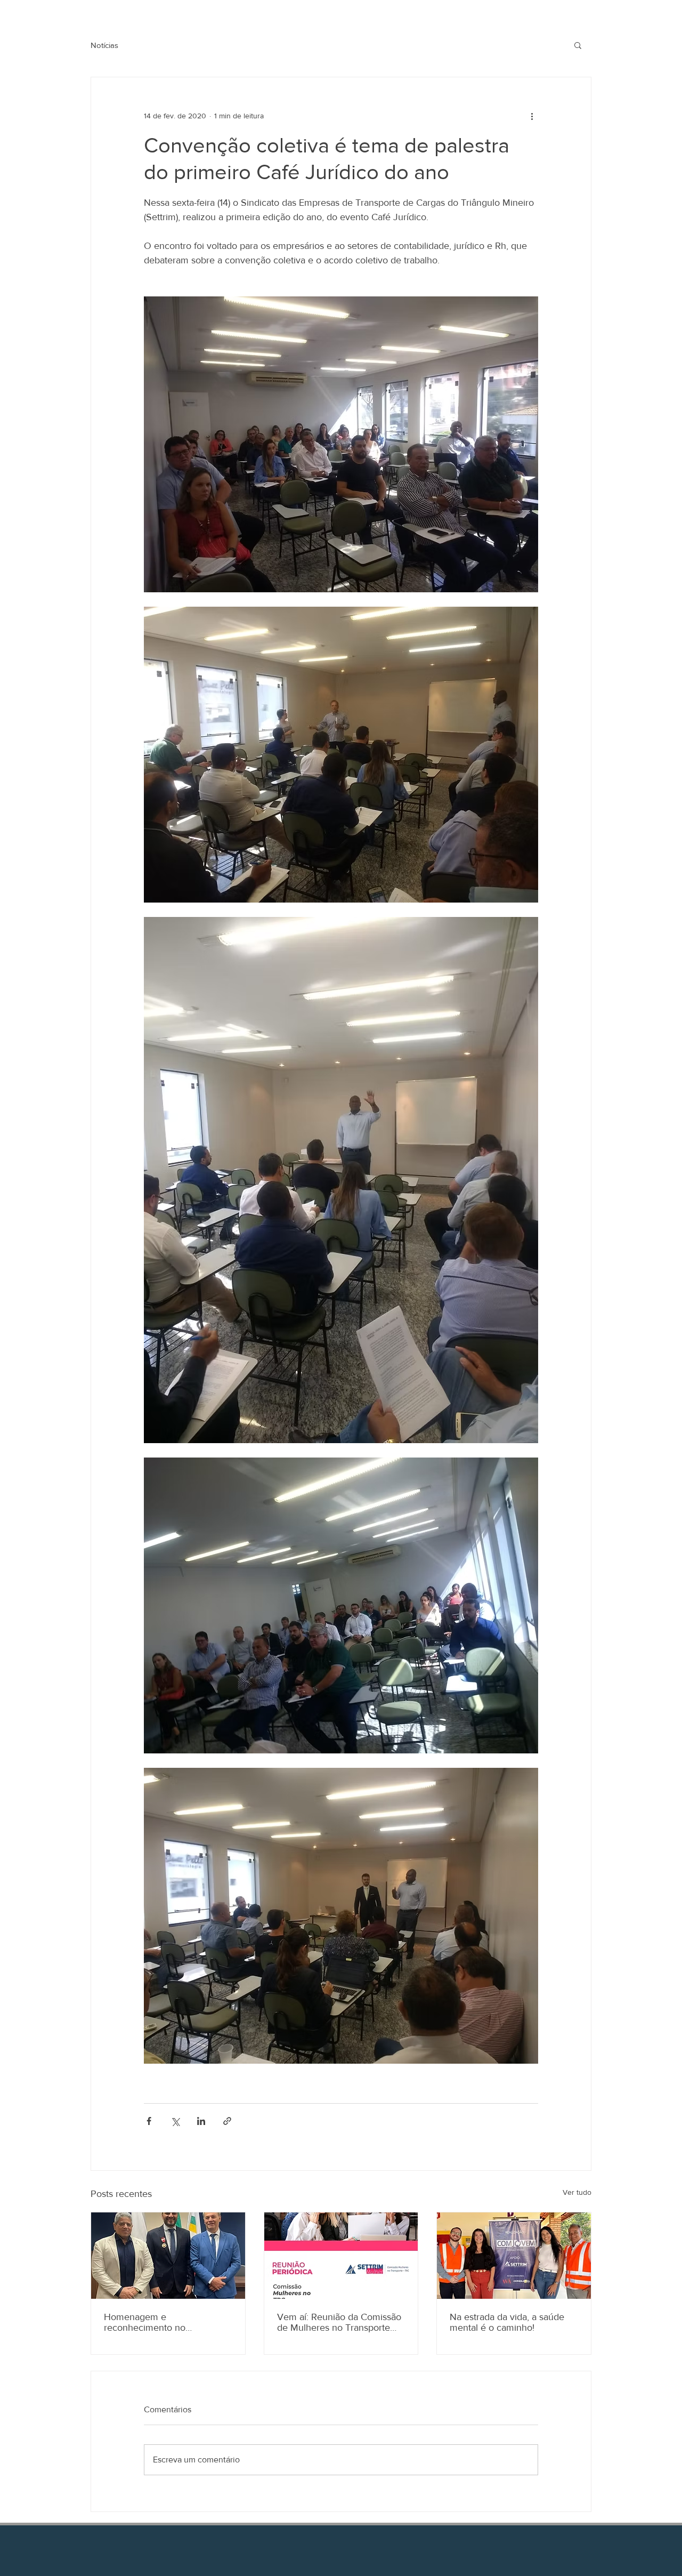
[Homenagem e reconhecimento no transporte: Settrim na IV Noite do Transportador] (168, 2256)
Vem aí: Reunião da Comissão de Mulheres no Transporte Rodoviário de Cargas (339, 2322)
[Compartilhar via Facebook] (149, 2121)
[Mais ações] (532, 116)
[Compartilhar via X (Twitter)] (175, 2121)
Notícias (104, 45)
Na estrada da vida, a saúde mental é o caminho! (507, 2322)
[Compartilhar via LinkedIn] (201, 2121)
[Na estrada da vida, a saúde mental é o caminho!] (514, 2256)
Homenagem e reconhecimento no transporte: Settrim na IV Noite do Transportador (167, 2322)
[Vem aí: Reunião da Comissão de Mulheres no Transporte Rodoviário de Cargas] (341, 2256)
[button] (578, 45)
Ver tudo (577, 2192)
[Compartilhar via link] (227, 2121)
